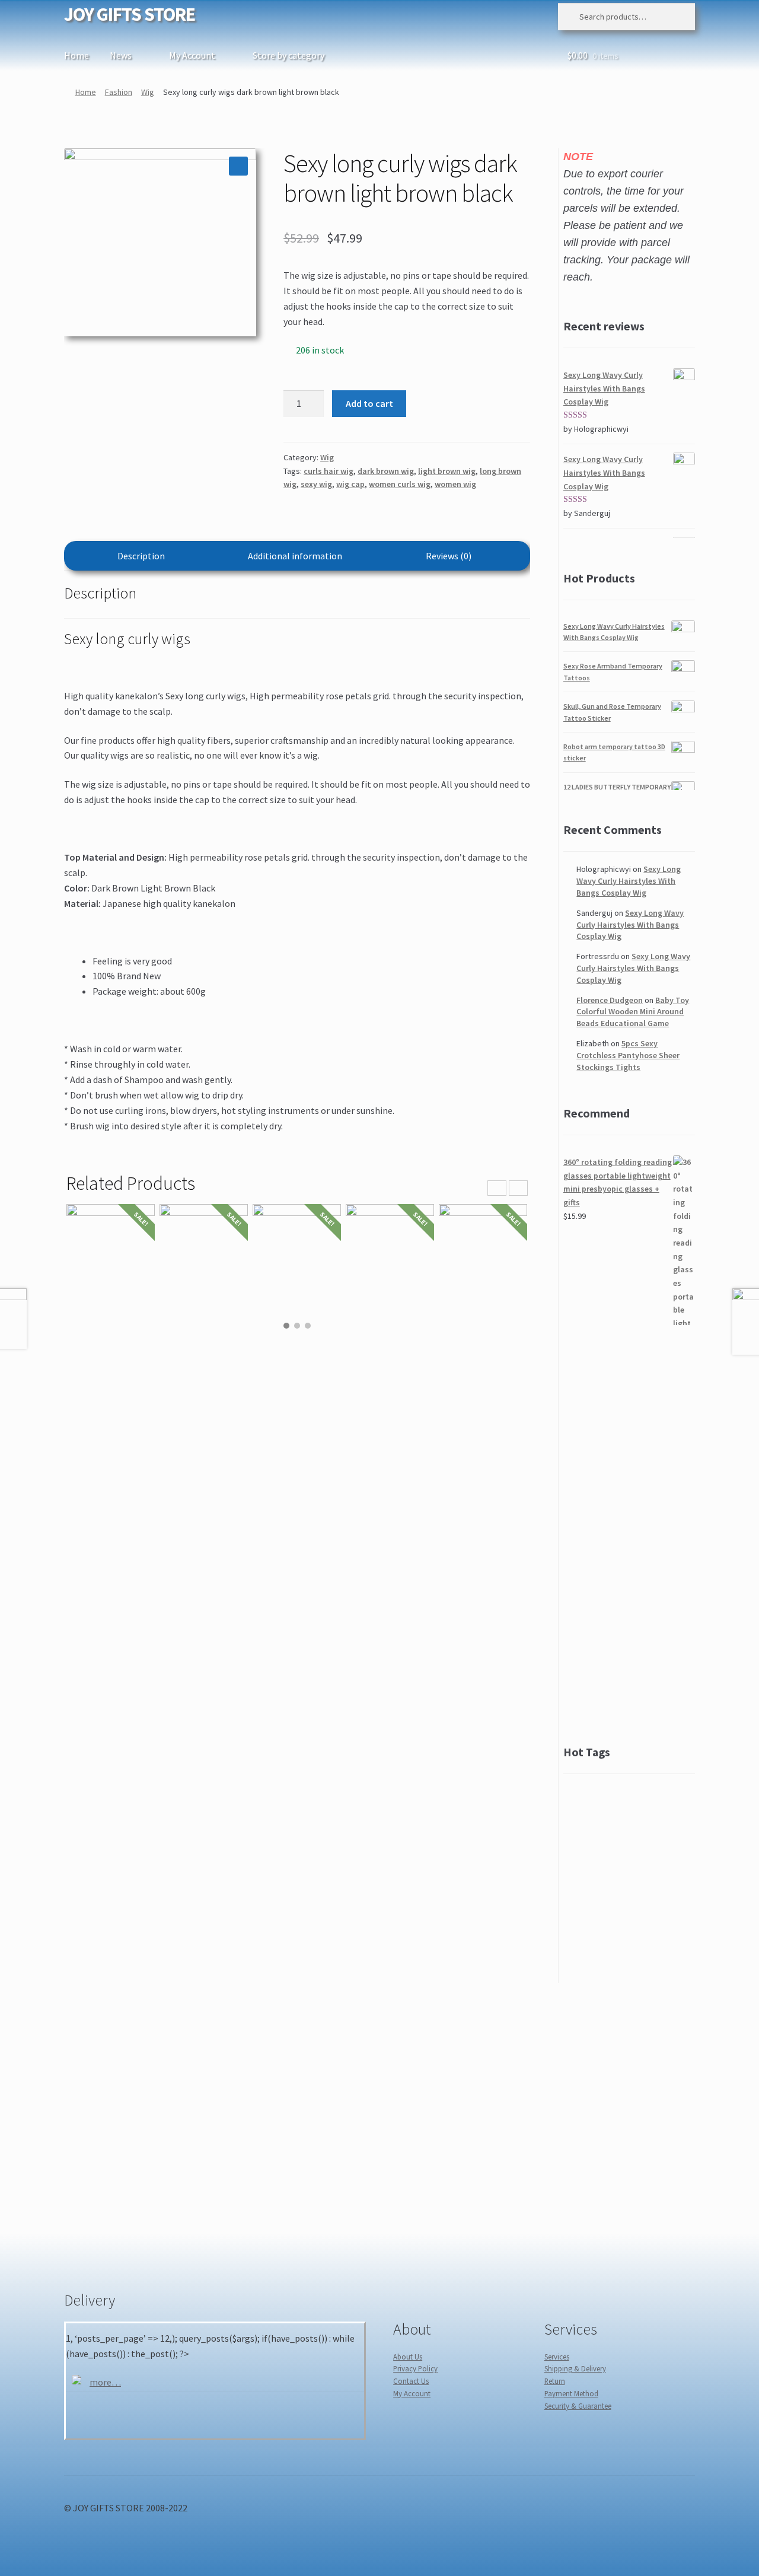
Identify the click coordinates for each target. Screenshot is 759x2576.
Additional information (295, 556)
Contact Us (411, 2381)
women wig (455, 484)
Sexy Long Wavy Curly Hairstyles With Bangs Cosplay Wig (629, 881)
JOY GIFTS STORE (130, 14)
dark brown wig (386, 471)
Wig (148, 92)
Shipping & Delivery (575, 2368)
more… (105, 2382)
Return (555, 2381)
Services (557, 2357)
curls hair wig (329, 471)
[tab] (141, 556)
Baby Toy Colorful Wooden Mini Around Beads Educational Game (633, 1012)
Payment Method (571, 2393)
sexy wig (316, 484)
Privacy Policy (415, 2368)
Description (141, 556)
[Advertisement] (629, 1534)
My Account (192, 55)
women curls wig (400, 484)
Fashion (119, 92)
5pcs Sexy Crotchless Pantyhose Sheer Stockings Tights (628, 1055)
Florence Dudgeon (610, 1000)
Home (76, 55)
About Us (408, 2357)
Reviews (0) (449, 556)
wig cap (350, 484)
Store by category (288, 55)
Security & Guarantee (578, 2406)
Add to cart (369, 403)
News (121, 55)
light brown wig (447, 471)
